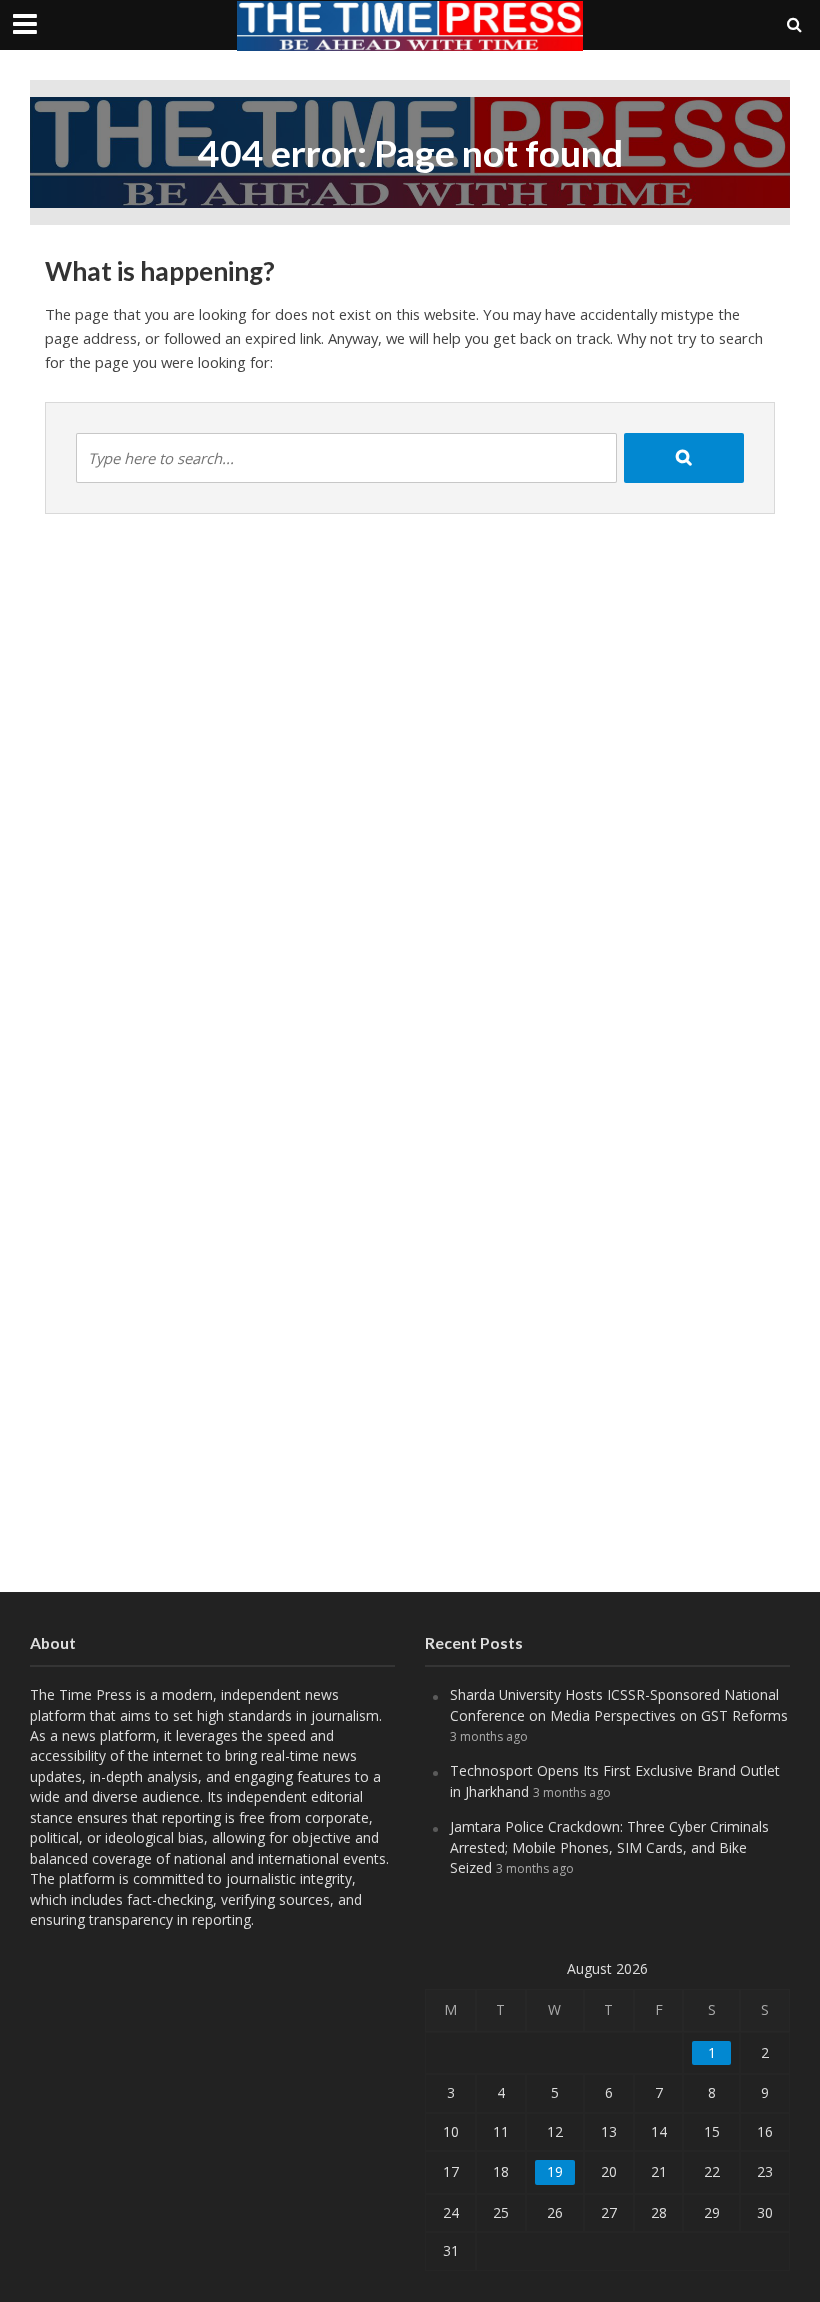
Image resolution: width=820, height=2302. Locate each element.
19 (555, 2171)
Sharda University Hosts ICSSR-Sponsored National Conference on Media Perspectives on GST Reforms (619, 1704)
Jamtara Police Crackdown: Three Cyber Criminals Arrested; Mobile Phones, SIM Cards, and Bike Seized (609, 1847)
